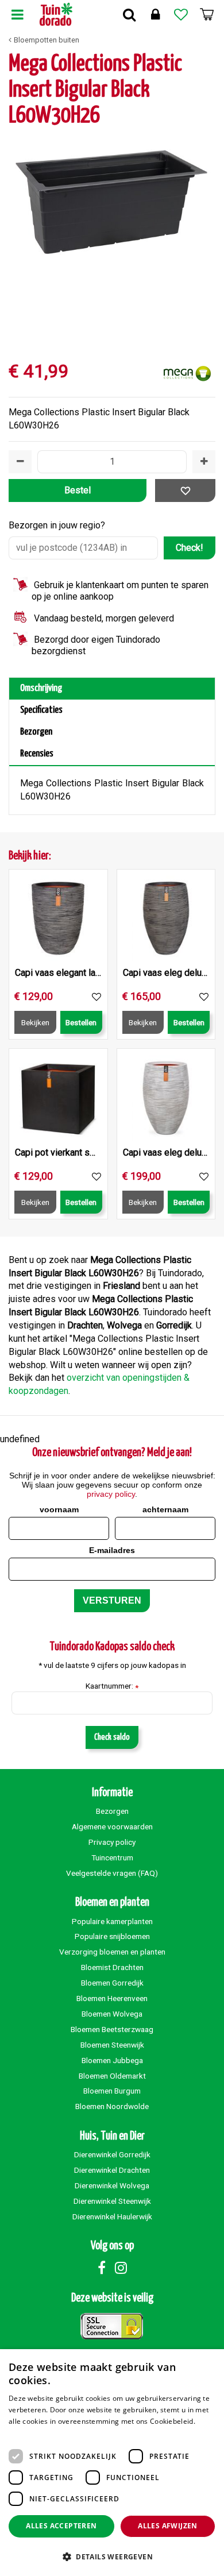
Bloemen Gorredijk (112, 1983)
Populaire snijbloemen (112, 1936)
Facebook (102, 2268)
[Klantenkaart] (155, 14)
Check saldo (112, 1737)
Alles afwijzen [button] (168, 2526)
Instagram (121, 2268)
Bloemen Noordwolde (112, 2106)
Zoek (129, 14)
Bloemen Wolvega (112, 2014)
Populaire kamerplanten (112, 1921)
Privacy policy (112, 1842)
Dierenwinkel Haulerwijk (112, 2216)
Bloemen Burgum (112, 2091)
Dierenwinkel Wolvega (112, 2185)
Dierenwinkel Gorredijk (112, 2154)
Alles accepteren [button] (61, 2526)
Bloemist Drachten (112, 1967)
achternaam (165, 1509)
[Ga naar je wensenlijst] (181, 14)
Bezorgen (36, 732)
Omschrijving (41, 688)
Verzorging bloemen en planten (112, 1952)
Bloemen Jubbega (112, 2060)
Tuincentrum (112, 1857)
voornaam (59, 1509)
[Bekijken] (207, 14)
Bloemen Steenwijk (112, 2045)
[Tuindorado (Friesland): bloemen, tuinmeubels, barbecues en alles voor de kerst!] (56, 14)
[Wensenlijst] (181, 14)
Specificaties (41, 710)
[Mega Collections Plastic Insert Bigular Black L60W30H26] (112, 239)
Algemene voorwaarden (112, 1826)
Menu (17, 14)
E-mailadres (112, 1550)
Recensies (37, 754)
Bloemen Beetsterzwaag (112, 2029)
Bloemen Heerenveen (112, 1998)
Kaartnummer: (112, 1686)
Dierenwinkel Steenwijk (112, 2201)
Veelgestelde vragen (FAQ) (112, 1873)
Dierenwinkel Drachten (112, 2170)
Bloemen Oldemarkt (112, 2076)
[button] (112, 2556)
